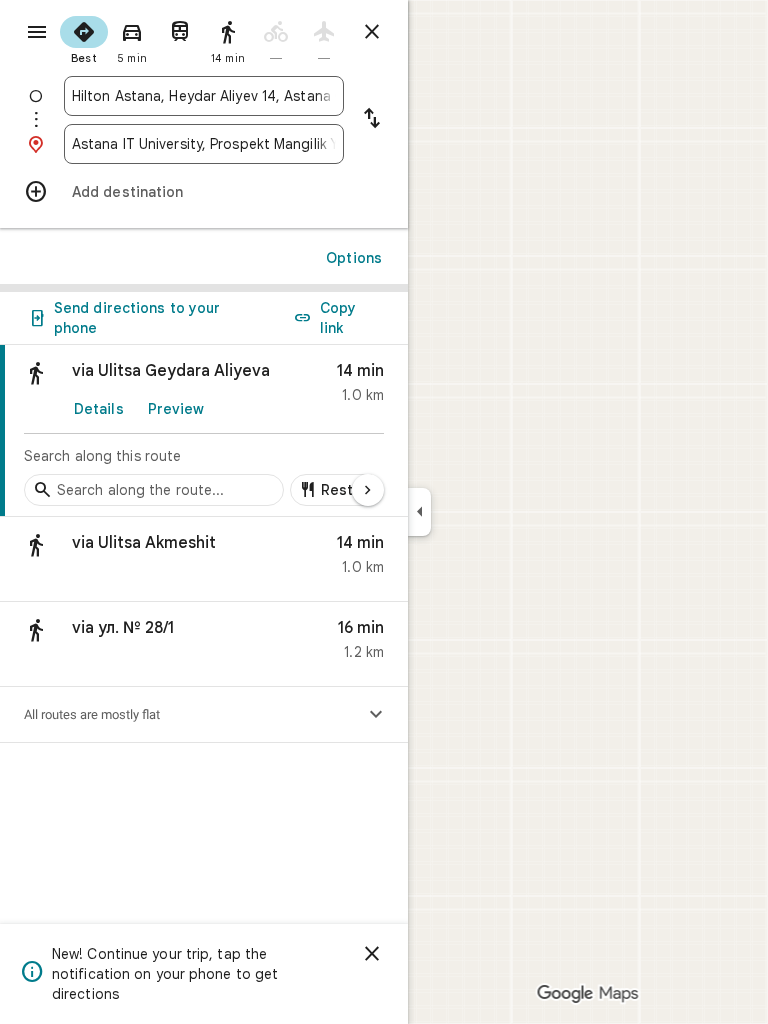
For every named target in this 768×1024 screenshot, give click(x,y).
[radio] (84, 38)
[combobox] (204, 96)
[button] (204, 559)
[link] (204, 431)
